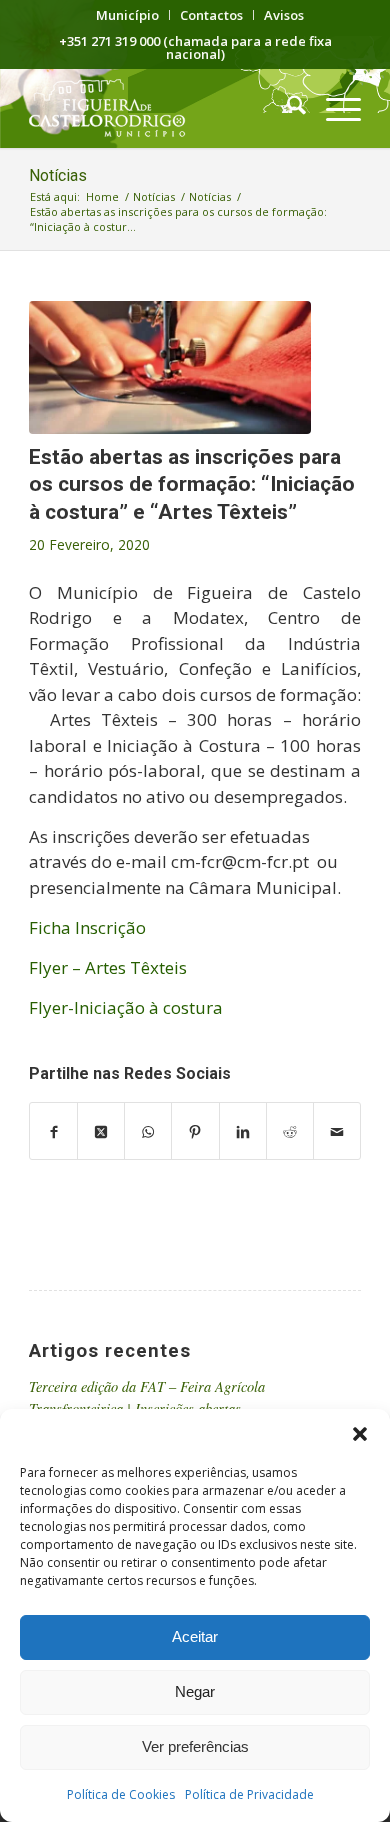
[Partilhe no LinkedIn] (243, 1131)
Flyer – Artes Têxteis (108, 967)
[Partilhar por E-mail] (337, 1131)
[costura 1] (170, 367)
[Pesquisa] (286, 108)
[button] (360, 1434)
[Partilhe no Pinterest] (195, 1131)
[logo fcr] (161, 108)
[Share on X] (101, 1131)
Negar (195, 1691)
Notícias (58, 175)
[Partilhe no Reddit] (290, 1131)
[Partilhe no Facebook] (53, 1131)
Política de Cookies (121, 1794)
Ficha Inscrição (87, 927)
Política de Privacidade (249, 1794)
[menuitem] (128, 15)
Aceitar (195, 1636)
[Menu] (333, 108)
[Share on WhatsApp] (148, 1131)
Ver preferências (195, 1746)
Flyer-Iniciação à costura (126, 1007)
